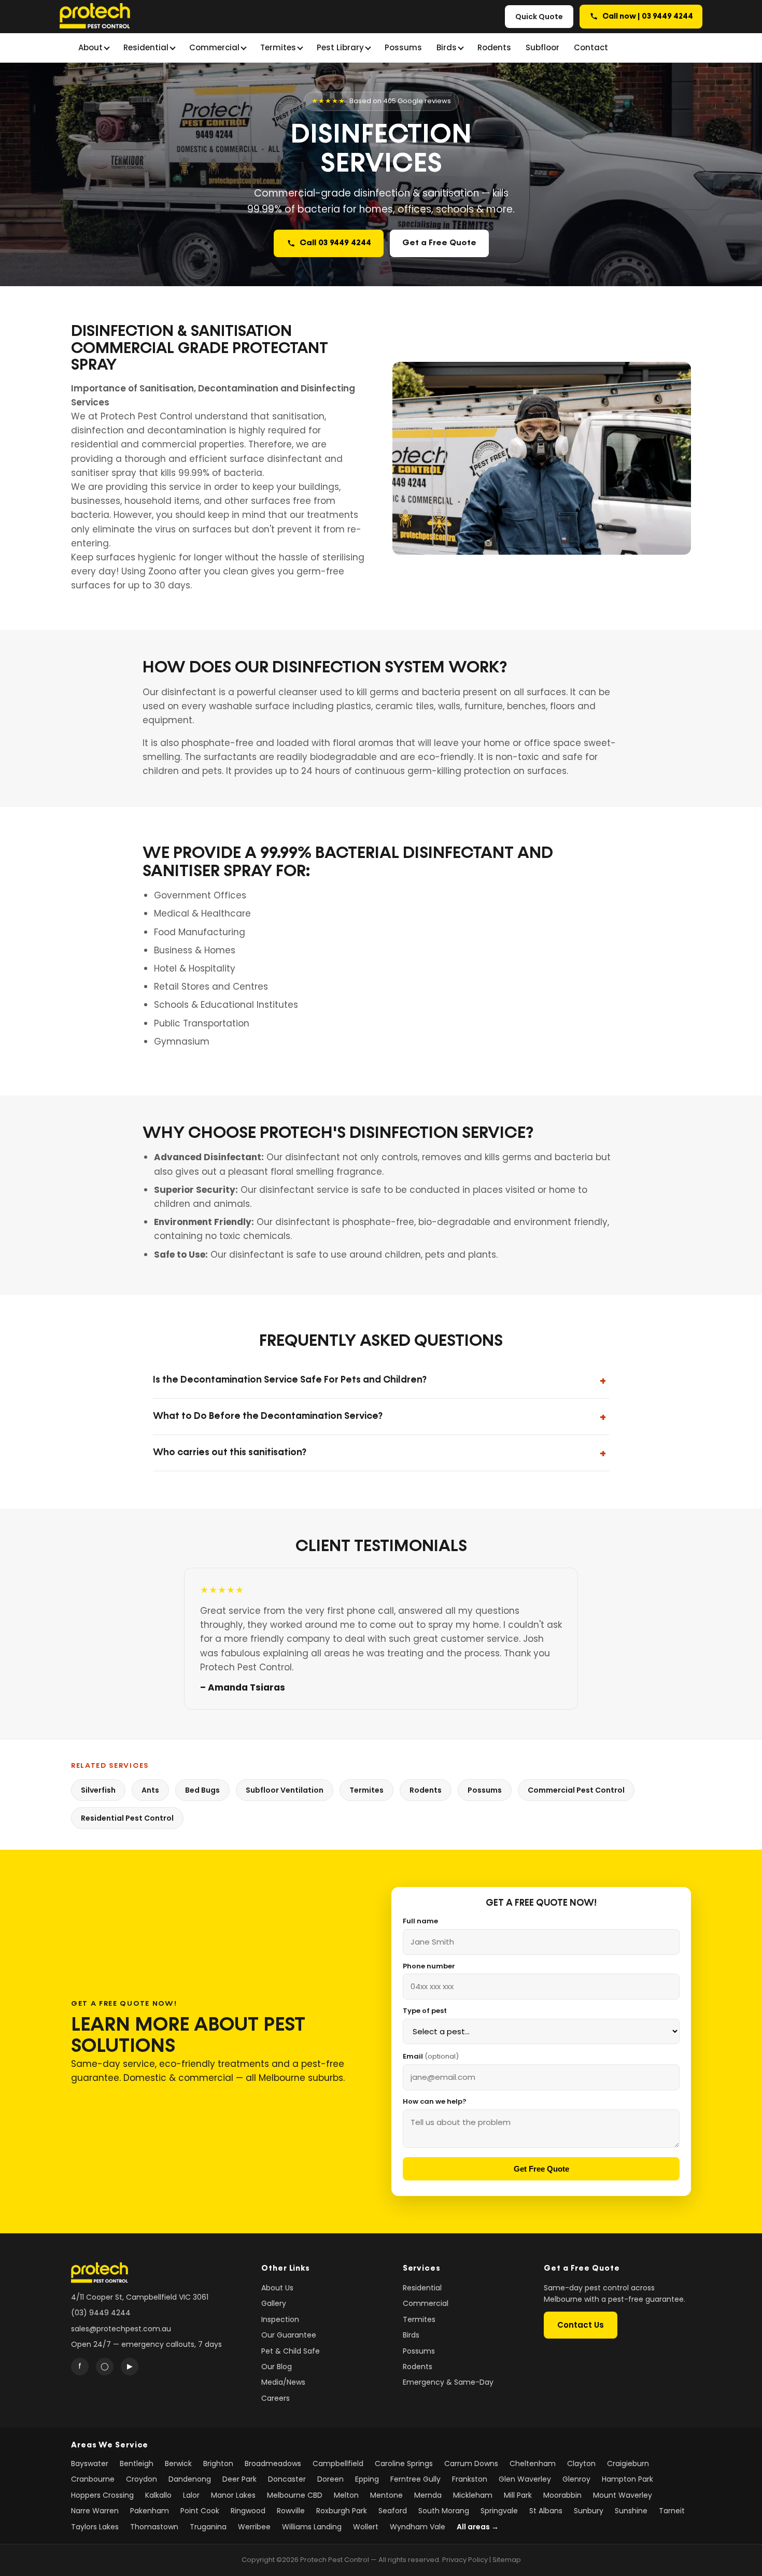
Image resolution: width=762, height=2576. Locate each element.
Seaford (393, 2511)
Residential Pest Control (127, 1818)
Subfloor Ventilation (285, 1790)
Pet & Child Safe (291, 2351)
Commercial (214, 47)
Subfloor (542, 47)
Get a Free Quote (439, 243)
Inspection (280, 2319)
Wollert (366, 2527)
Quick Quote (539, 17)
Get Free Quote (541, 2169)
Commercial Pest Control (576, 1790)
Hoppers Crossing (102, 2495)
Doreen (330, 2479)
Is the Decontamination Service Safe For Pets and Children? (290, 1380)
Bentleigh (137, 2464)
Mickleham (473, 2495)
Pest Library (340, 47)
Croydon (142, 2479)
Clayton (581, 2464)
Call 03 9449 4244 (335, 243)
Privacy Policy (465, 2560)
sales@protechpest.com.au (121, 2329)
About (90, 47)
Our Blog (277, 2367)
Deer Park (239, 2479)
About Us (277, 2288)
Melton (346, 2495)
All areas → (478, 2527)
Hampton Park (627, 2479)
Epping (367, 2479)
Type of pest (425, 2011)
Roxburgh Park (342, 2511)
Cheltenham (533, 2464)
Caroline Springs (404, 2464)
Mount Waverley (623, 2495)
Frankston (470, 2479)
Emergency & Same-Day (448, 2382)
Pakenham (150, 2511)
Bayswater (90, 2464)
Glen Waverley (525, 2479)
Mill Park (518, 2495)
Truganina (208, 2527)
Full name (420, 1921)
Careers (276, 2398)
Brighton (218, 2464)
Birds (447, 47)
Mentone (386, 2495)
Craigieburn (628, 2464)
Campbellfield (338, 2464)
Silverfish (98, 1790)
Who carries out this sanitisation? (230, 1453)
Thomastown (154, 2527)
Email (431, 2056)
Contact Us (581, 2325)
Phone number (429, 1966)
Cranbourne (93, 2479)
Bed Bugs (202, 1790)
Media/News (283, 2382)
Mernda (428, 2495)
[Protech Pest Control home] (95, 17)
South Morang (444, 2511)
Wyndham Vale (418, 2527)
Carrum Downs (471, 2464)
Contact (591, 47)
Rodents (494, 47)
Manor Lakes (233, 2495)
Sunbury (589, 2511)
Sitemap (507, 2560)
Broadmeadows (273, 2464)
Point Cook (200, 2511)
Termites (278, 47)
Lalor (191, 2495)
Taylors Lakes (95, 2527)
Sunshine (631, 2511)
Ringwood (248, 2511)
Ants (150, 1790)
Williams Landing (312, 2527)
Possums (403, 47)
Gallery (274, 2303)
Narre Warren (95, 2511)
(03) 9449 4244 (101, 2313)
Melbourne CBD (295, 2495)
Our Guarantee (289, 2335)
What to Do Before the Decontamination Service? (268, 1416)
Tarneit (672, 2511)
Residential (146, 47)
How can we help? (435, 2101)
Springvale (499, 2511)
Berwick (178, 2464)
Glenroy (576, 2479)
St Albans (546, 2511)
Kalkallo (158, 2495)
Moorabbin (562, 2495)
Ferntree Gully (415, 2479)
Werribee (254, 2527)
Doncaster (287, 2479)
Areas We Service (110, 2445)
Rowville (291, 2511)
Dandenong (190, 2479)
